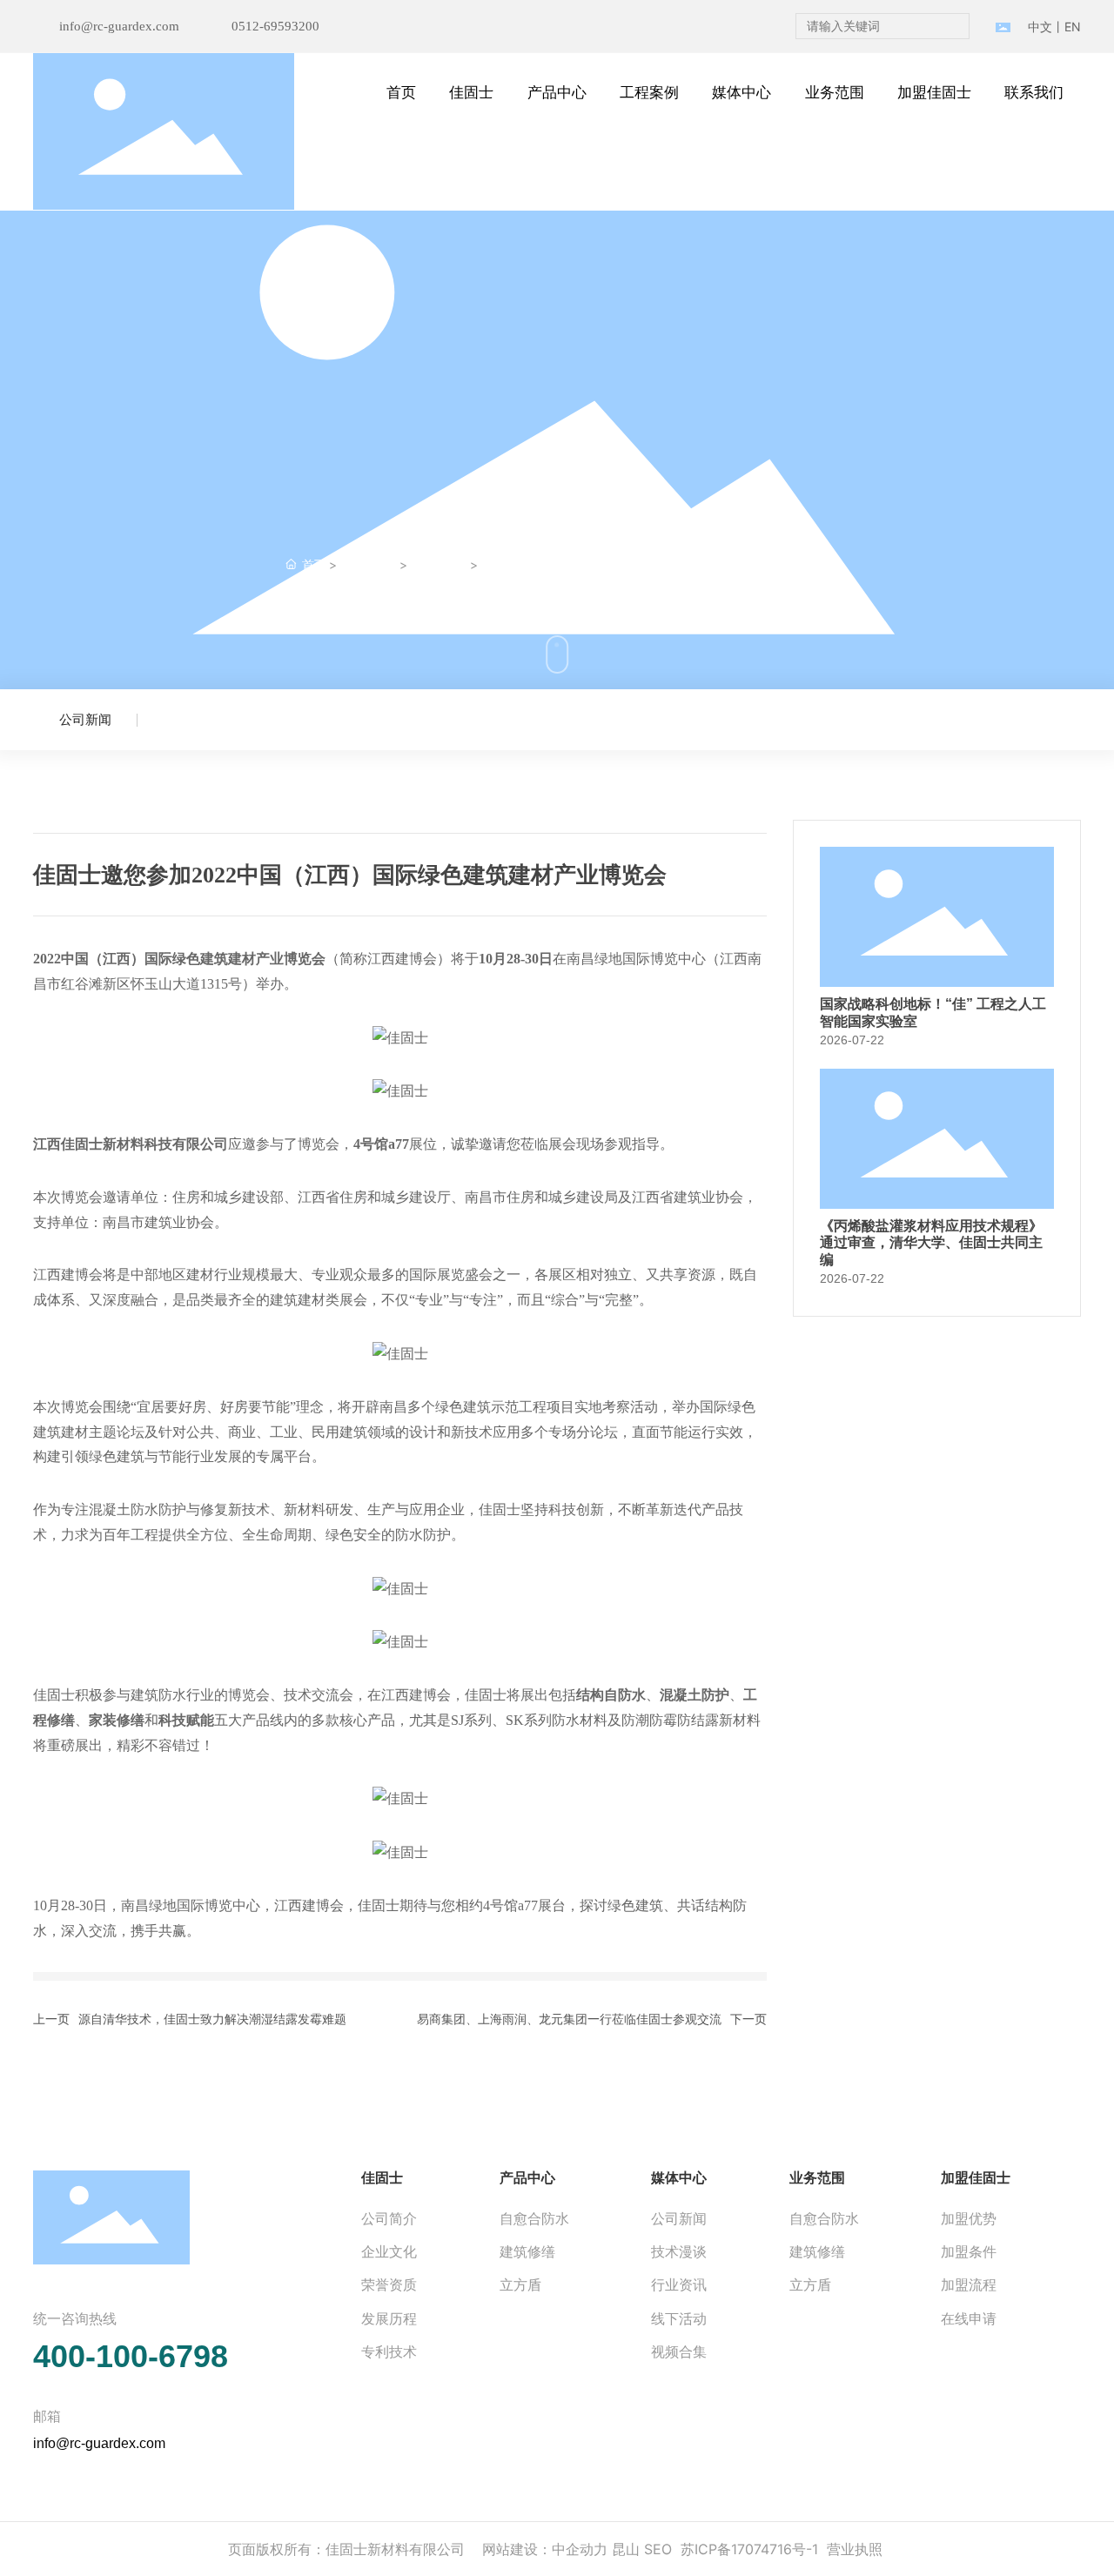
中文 (1040, 27)
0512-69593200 (275, 26)
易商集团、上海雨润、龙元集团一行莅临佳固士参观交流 (569, 2019)
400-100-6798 (131, 2356)
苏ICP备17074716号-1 (749, 2549)
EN (1073, 27)
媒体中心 (369, 565)
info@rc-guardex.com (119, 26)
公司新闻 (440, 565)
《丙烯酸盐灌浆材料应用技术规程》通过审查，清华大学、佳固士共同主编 (931, 1242)
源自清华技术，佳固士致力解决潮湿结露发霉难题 (212, 2019)
